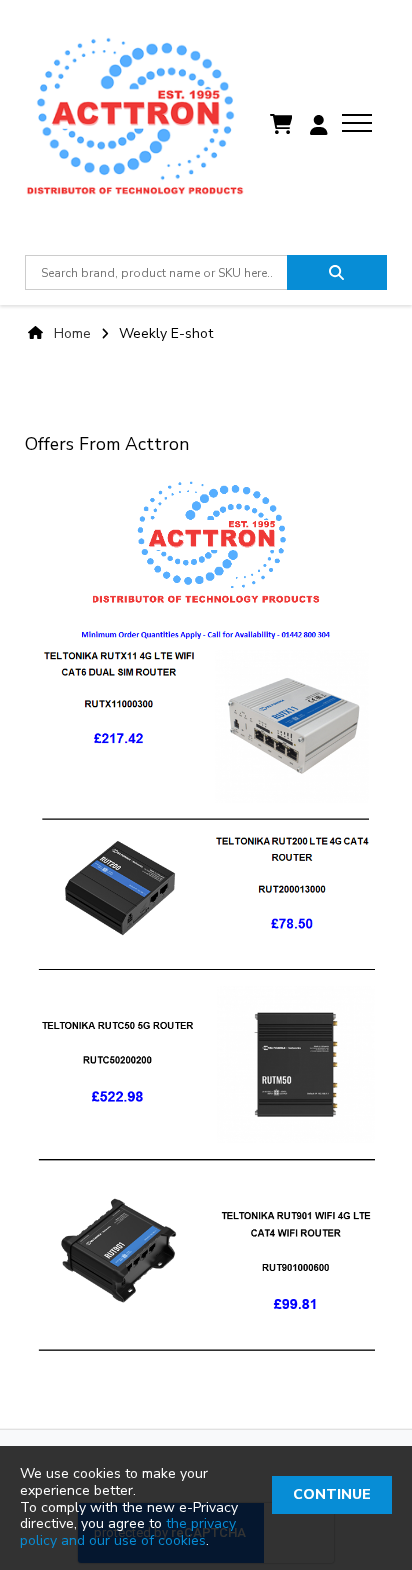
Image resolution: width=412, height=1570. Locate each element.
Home (72, 333)
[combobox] (155, 272)
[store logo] (135, 125)
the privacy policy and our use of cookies (128, 1532)
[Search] (337, 272)
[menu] (357, 123)
